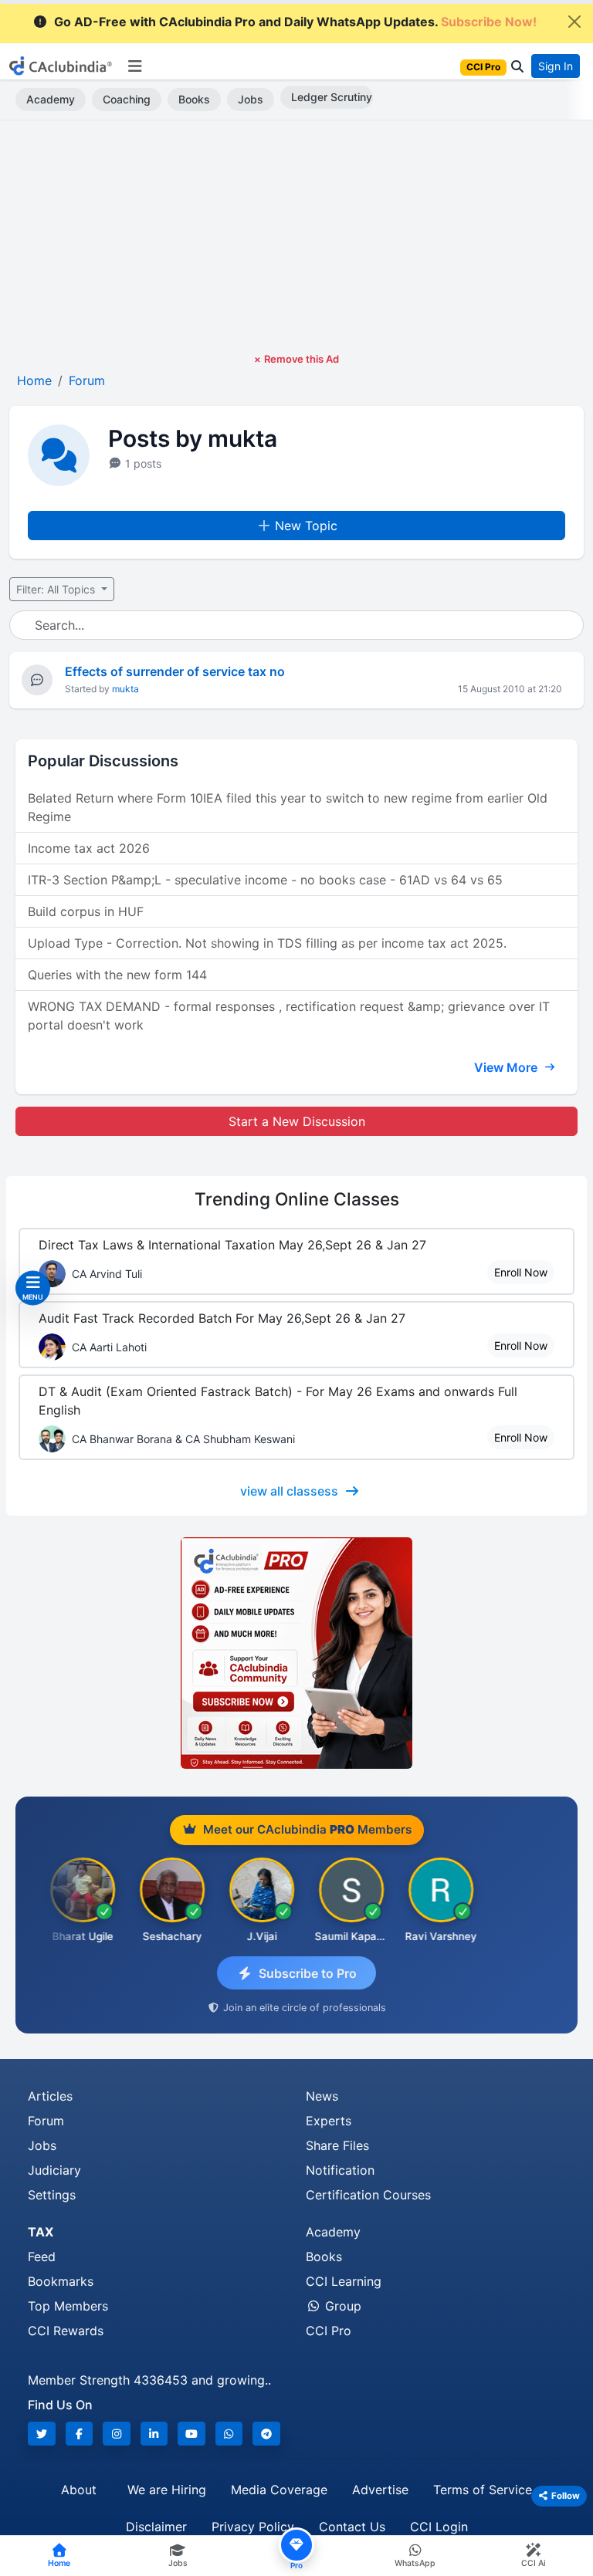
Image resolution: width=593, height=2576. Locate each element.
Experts (329, 2121)
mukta (125, 689)
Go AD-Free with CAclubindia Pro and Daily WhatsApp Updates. (295, 22)
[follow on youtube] (191, 2434)
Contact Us (352, 2527)
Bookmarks (61, 2281)
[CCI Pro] (296, 1653)
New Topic (306, 526)
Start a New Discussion (297, 1121)
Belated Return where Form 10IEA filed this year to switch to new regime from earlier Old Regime (288, 807)
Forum (46, 2121)
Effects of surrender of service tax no (175, 671)
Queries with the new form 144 (117, 975)
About (79, 2490)
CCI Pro (329, 2331)
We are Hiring (167, 2490)
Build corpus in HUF (86, 911)
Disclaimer (156, 2527)
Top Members (68, 2306)
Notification (340, 2170)
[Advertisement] (296, 236)
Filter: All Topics (57, 589)
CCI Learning (344, 2281)
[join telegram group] (266, 2434)
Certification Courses (368, 2195)
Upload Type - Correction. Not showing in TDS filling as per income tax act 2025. (267, 943)
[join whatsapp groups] (229, 2434)
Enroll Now (521, 1272)
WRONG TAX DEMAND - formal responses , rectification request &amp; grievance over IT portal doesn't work (289, 1016)
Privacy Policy (253, 2527)
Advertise (380, 2490)
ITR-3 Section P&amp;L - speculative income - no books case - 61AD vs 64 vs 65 (265, 880)
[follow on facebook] (80, 2434)
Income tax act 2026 (89, 848)
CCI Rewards (66, 2331)
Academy (51, 99)
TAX (41, 2232)
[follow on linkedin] (154, 2434)
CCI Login (439, 2527)
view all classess (289, 1491)
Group (341, 2306)
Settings (52, 2195)
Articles (50, 2096)
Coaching (127, 99)
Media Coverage (279, 2490)
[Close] (574, 22)
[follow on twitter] (42, 2434)
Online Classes (297, 1199)
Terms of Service (483, 2490)
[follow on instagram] (117, 2434)
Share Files (337, 2145)
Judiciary (54, 2170)
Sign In (556, 66)
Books (194, 99)
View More (507, 1067)
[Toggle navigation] (135, 66)
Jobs (251, 99)
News (322, 2096)
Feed (42, 2257)
